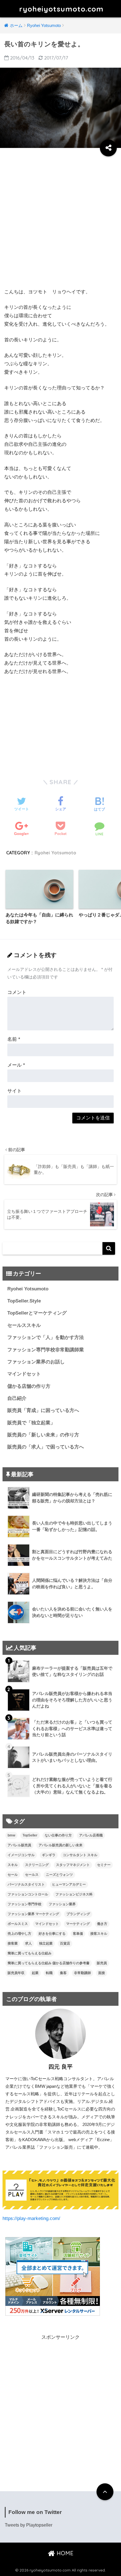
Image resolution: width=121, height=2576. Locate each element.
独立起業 (46, 1943)
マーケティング (78, 1924)
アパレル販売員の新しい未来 (60, 1845)
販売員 (102, 1963)
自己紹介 (17, 1398)
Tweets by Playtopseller (29, 2525)
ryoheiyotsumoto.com (61, 9)
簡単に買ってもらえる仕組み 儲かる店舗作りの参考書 (49, 1963)
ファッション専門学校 (24, 1904)
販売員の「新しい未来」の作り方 (43, 1435)
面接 (102, 1973)
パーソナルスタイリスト (26, 1884)
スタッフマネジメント (73, 1865)
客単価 (78, 1934)
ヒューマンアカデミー (69, 1884)
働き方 (102, 1924)
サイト (14, 1091)
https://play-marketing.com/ (31, 2218)
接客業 (13, 1943)
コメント (17, 992)
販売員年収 (16, 1973)
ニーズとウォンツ (59, 1875)
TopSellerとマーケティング (37, 1313)
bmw (11, 1835)
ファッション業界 (62, 1904)
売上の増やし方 (19, 1934)
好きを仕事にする (52, 1934)
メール (16, 1065)
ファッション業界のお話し (36, 1362)
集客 (63, 1973)
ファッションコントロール (28, 1894)
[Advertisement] (60, 220)
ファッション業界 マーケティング (33, 1914)
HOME (64, 2553)
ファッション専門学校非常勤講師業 (46, 1350)
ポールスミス (18, 1924)
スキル (13, 1865)
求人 (28, 1943)
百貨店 (65, 1943)
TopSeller (30, 1835)
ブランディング (78, 1914)
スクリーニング (37, 1865)
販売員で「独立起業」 (31, 1423)
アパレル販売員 (19, 1845)
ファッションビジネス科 (74, 1894)
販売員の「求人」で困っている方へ (46, 1447)
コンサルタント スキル (80, 1855)
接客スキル (99, 1934)
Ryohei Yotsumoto (55, 853)
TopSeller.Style (24, 1301)
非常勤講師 (82, 1973)
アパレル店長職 (91, 1835)
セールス (32, 1875)
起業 (35, 1973)
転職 (49, 1973)
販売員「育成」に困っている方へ (43, 1410)
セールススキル (24, 1325)
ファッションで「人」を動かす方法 (46, 1337)
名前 (14, 1039)
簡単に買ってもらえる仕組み (30, 1953)
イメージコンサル (21, 1855)
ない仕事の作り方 (58, 1835)
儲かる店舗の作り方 (29, 1386)
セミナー (104, 1865)
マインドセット (24, 1374)
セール (13, 1875)
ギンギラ (49, 1855)
